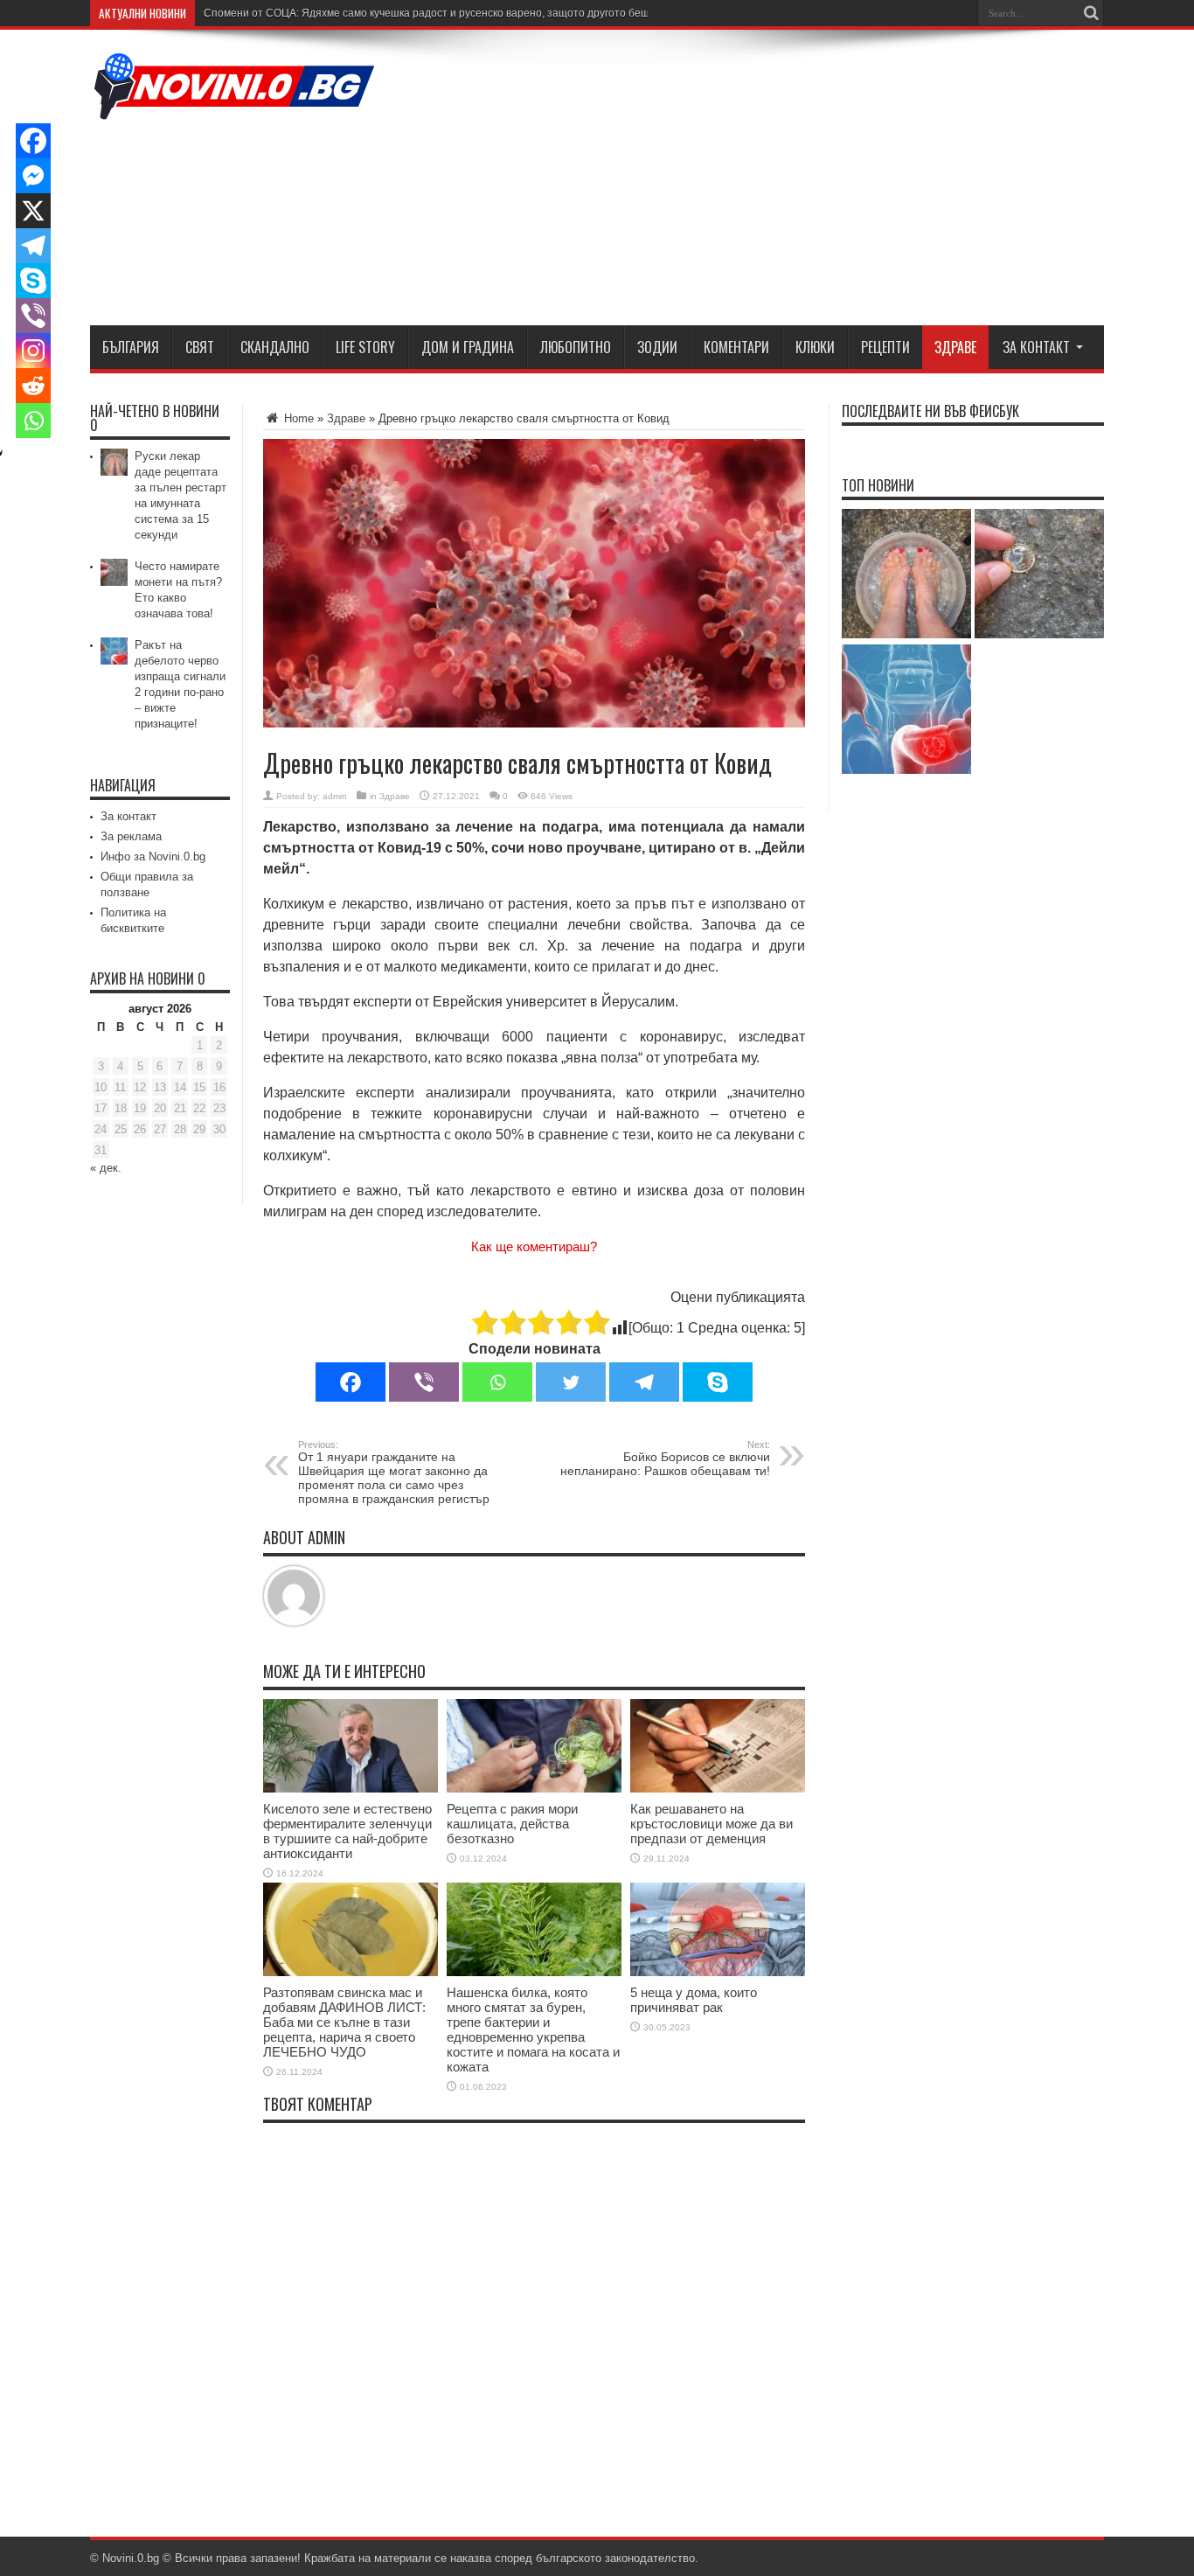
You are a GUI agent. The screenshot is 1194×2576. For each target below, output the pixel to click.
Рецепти (885, 347)
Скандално (275, 347)
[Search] (1091, 13)
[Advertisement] (786, 181)
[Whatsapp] (497, 1382)
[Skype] (718, 1382)
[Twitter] (571, 1382)
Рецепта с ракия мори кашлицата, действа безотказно (512, 1824)
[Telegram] (644, 1382)
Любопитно (576, 347)
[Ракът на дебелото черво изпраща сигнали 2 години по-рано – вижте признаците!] (906, 710)
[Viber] (424, 1382)
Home (297, 418)
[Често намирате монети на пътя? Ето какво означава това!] (1039, 575)
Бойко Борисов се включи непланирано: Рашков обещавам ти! (665, 1459)
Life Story (365, 347)
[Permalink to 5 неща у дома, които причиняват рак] (718, 1972)
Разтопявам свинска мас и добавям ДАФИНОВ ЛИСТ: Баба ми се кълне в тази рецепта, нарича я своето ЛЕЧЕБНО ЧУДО (344, 2022)
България (131, 347)
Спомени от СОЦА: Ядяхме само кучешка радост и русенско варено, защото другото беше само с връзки (465, 13)
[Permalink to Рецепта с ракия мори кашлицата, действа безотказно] (534, 1789)
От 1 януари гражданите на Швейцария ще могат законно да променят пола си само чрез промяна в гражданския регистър (394, 1472)
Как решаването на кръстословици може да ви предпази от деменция (712, 1824)
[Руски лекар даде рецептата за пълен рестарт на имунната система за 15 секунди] (906, 575)
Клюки (815, 347)
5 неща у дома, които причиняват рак (694, 2000)
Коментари (736, 347)
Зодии (657, 347)
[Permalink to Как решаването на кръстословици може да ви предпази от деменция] (718, 1789)
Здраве (955, 347)
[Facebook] (351, 1382)
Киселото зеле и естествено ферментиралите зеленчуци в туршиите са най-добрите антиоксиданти (347, 1831)
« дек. (106, 1168)
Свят (200, 347)
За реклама (131, 836)
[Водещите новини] (234, 108)
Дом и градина (468, 347)
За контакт (1036, 347)
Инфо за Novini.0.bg (153, 856)
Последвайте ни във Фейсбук (930, 411)
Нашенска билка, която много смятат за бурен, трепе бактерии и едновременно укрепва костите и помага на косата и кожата (533, 2029)
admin (335, 796)
